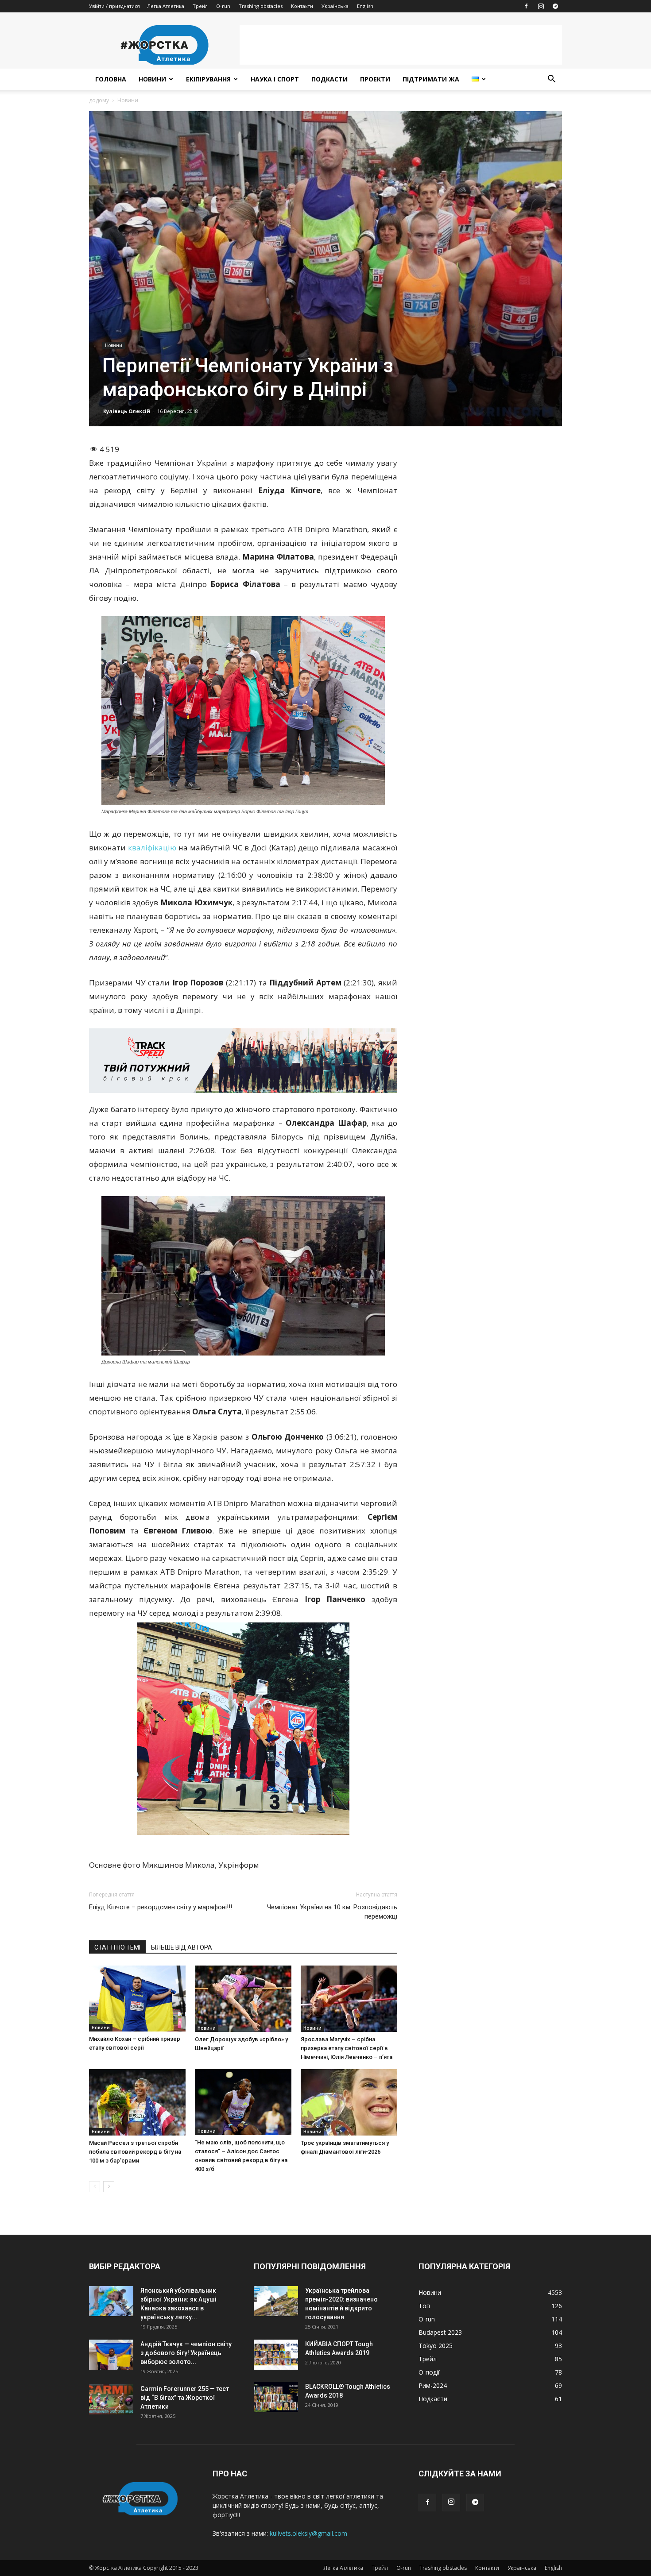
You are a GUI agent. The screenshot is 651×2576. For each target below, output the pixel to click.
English (365, 6)
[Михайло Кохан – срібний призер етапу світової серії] (137, 1999)
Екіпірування (208, 79)
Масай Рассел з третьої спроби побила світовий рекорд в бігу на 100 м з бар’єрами (135, 2152)
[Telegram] (555, 6)
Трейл (200, 6)
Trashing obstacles (261, 6)
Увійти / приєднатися (114, 6)
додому (99, 100)
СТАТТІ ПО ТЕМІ (117, 1947)
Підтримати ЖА (431, 79)
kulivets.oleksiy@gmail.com (308, 2533)
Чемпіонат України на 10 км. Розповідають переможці (332, 1912)
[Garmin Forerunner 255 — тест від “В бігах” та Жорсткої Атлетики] (111, 2400)
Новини (152, 79)
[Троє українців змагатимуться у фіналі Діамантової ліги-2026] (349, 2102)
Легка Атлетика (166, 6)
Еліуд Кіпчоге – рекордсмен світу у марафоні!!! (161, 1907)
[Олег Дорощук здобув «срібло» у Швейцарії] (243, 1999)
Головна (111, 79)
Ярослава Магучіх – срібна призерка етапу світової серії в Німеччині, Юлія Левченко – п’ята (347, 2048)
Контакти (302, 6)
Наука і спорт (275, 79)
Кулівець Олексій (127, 411)
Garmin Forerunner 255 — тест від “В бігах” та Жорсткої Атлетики (185, 2398)
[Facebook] (526, 6)
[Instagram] (541, 6)
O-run (223, 6)
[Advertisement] (401, 45)
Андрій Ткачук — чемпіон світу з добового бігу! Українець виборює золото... (186, 2353)
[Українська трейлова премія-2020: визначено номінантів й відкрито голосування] (276, 2301)
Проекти (375, 79)
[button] (551, 80)
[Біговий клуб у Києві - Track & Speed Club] (243, 1061)
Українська (335, 6)
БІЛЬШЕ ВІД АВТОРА (182, 1947)
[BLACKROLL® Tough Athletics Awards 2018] (276, 2397)
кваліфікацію (152, 848)
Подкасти (329, 79)
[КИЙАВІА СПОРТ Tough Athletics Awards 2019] (276, 2355)
